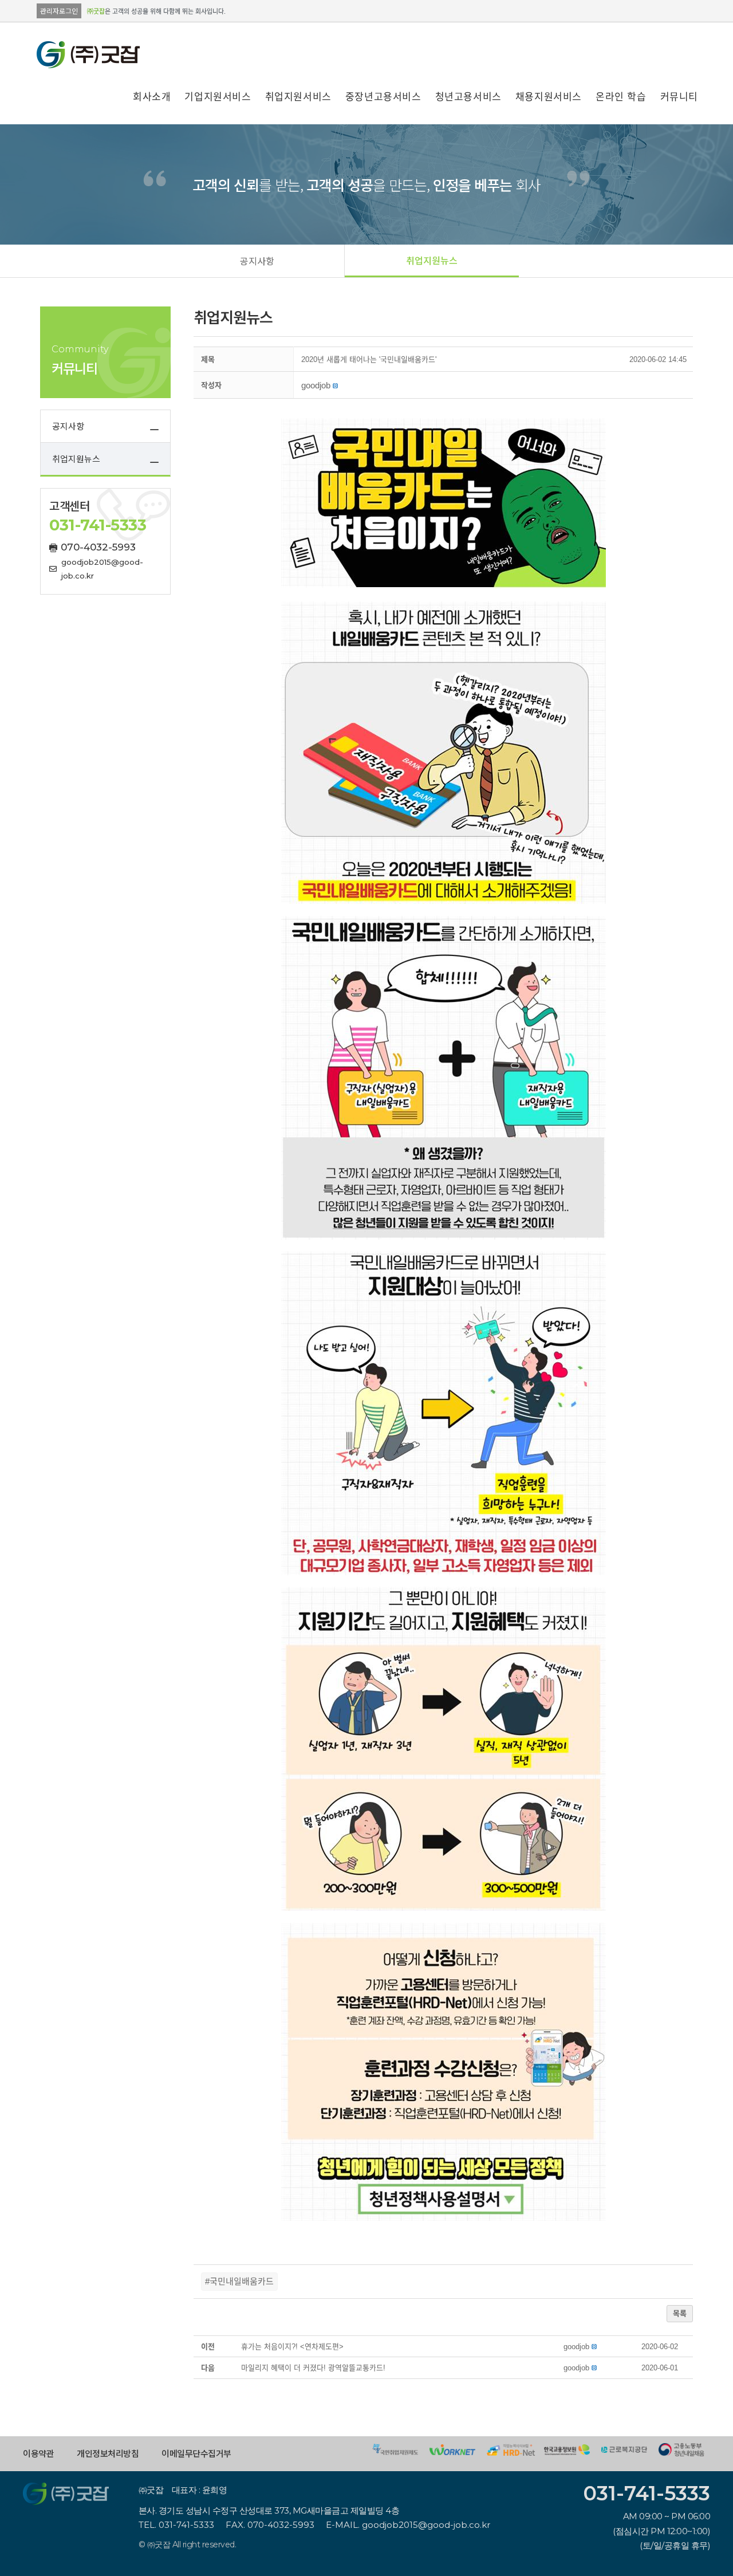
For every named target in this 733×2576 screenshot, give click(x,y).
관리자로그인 (59, 11)
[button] (257, 261)
